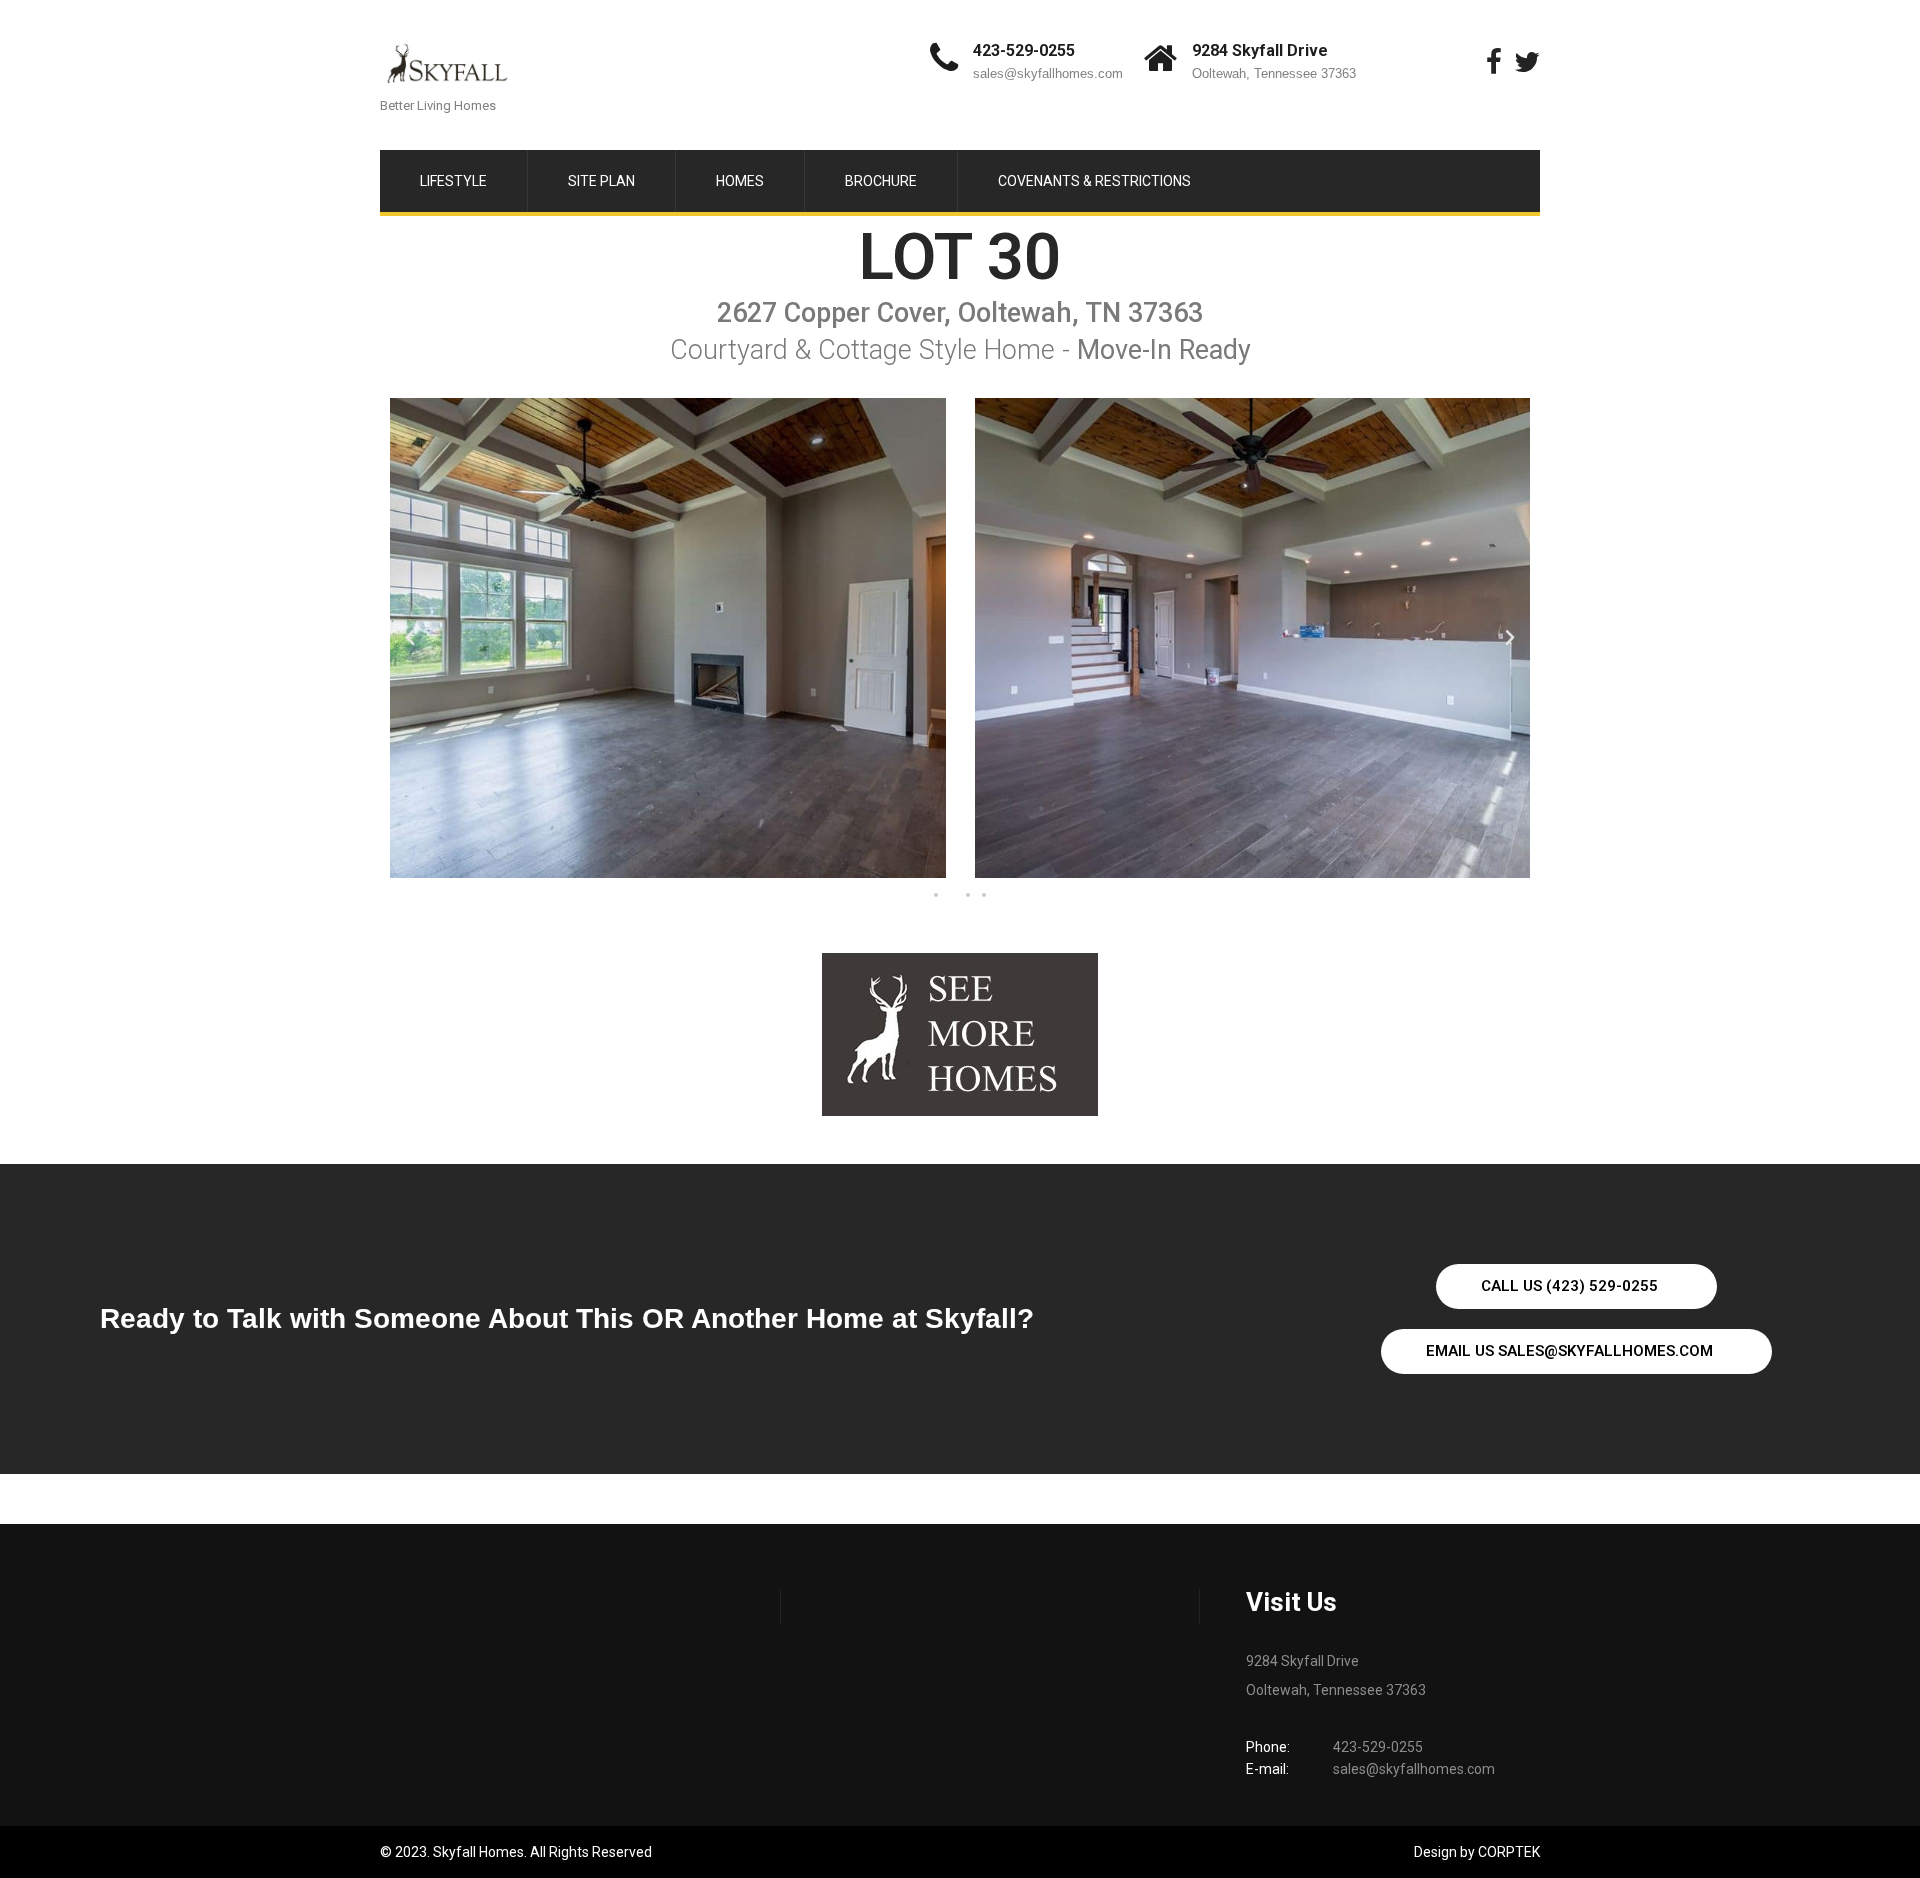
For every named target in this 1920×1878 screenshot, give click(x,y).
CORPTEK (1509, 1852)
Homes (740, 181)
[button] (410, 638)
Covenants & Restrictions (1094, 181)
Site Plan (601, 181)
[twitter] (1527, 62)
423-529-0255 (1024, 50)
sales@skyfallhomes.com (1048, 73)
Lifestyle (453, 181)
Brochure (881, 181)
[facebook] (1494, 62)
